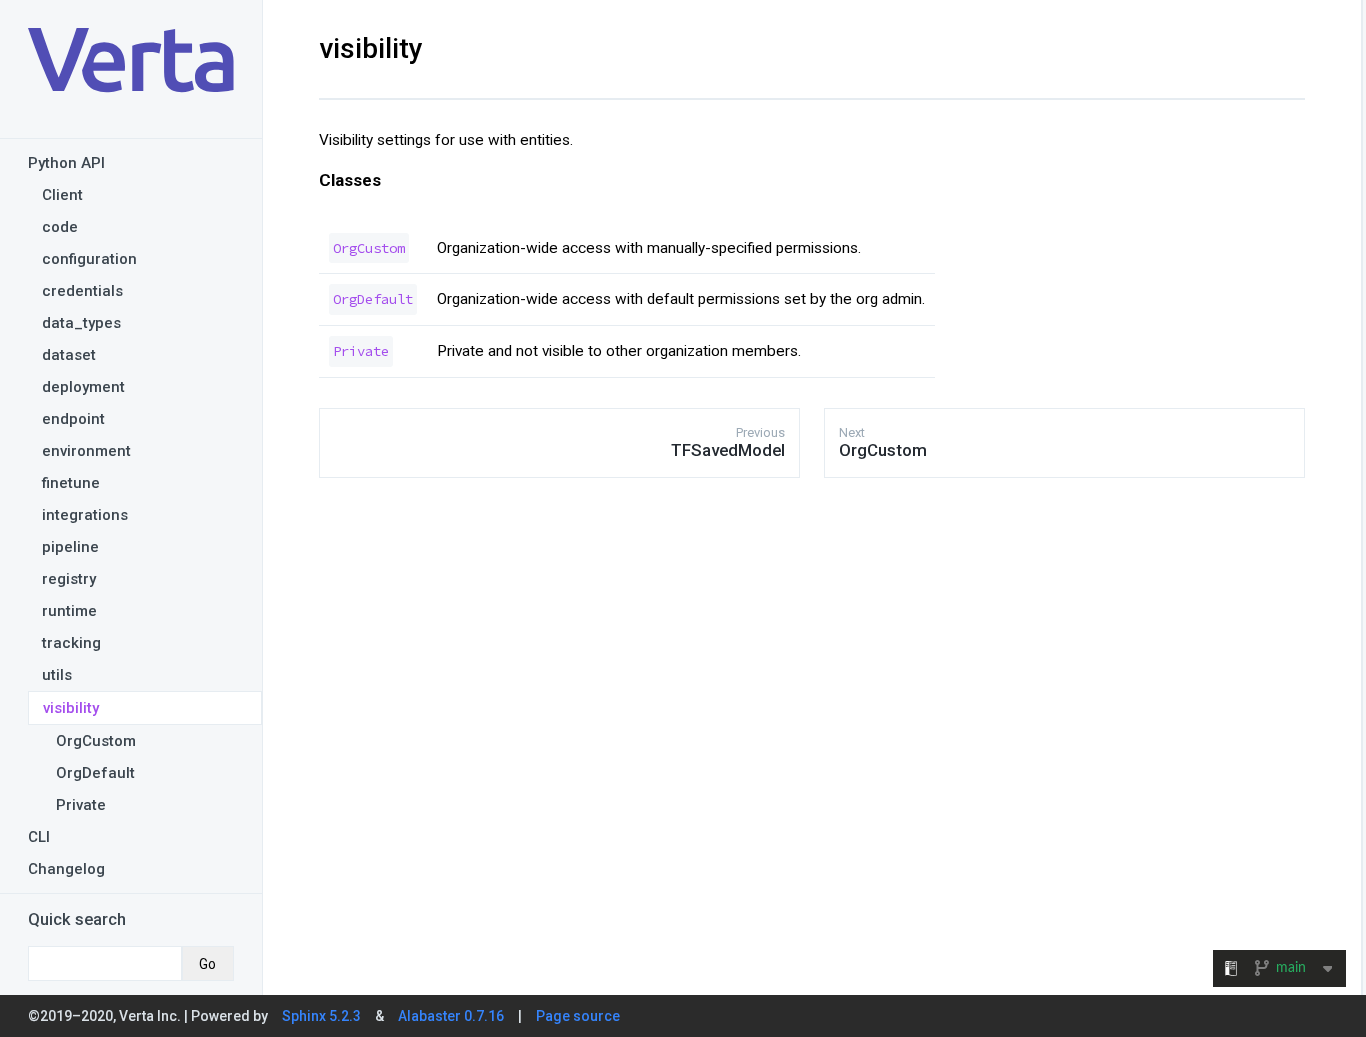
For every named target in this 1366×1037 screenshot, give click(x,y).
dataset (69, 355)
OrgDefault (95, 773)
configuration (89, 259)
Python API (66, 163)
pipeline (70, 547)
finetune (71, 483)
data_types (81, 323)
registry (69, 579)
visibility (71, 708)
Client (62, 195)
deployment (83, 387)
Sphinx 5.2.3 (321, 1016)
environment (86, 451)
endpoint (73, 419)
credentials (82, 291)
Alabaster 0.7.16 (451, 1016)
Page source (578, 1016)
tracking (71, 643)
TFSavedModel (728, 450)
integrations (85, 515)
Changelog (66, 869)
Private (81, 805)
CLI (39, 837)
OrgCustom (96, 741)
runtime (69, 611)
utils (57, 675)
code (60, 227)
